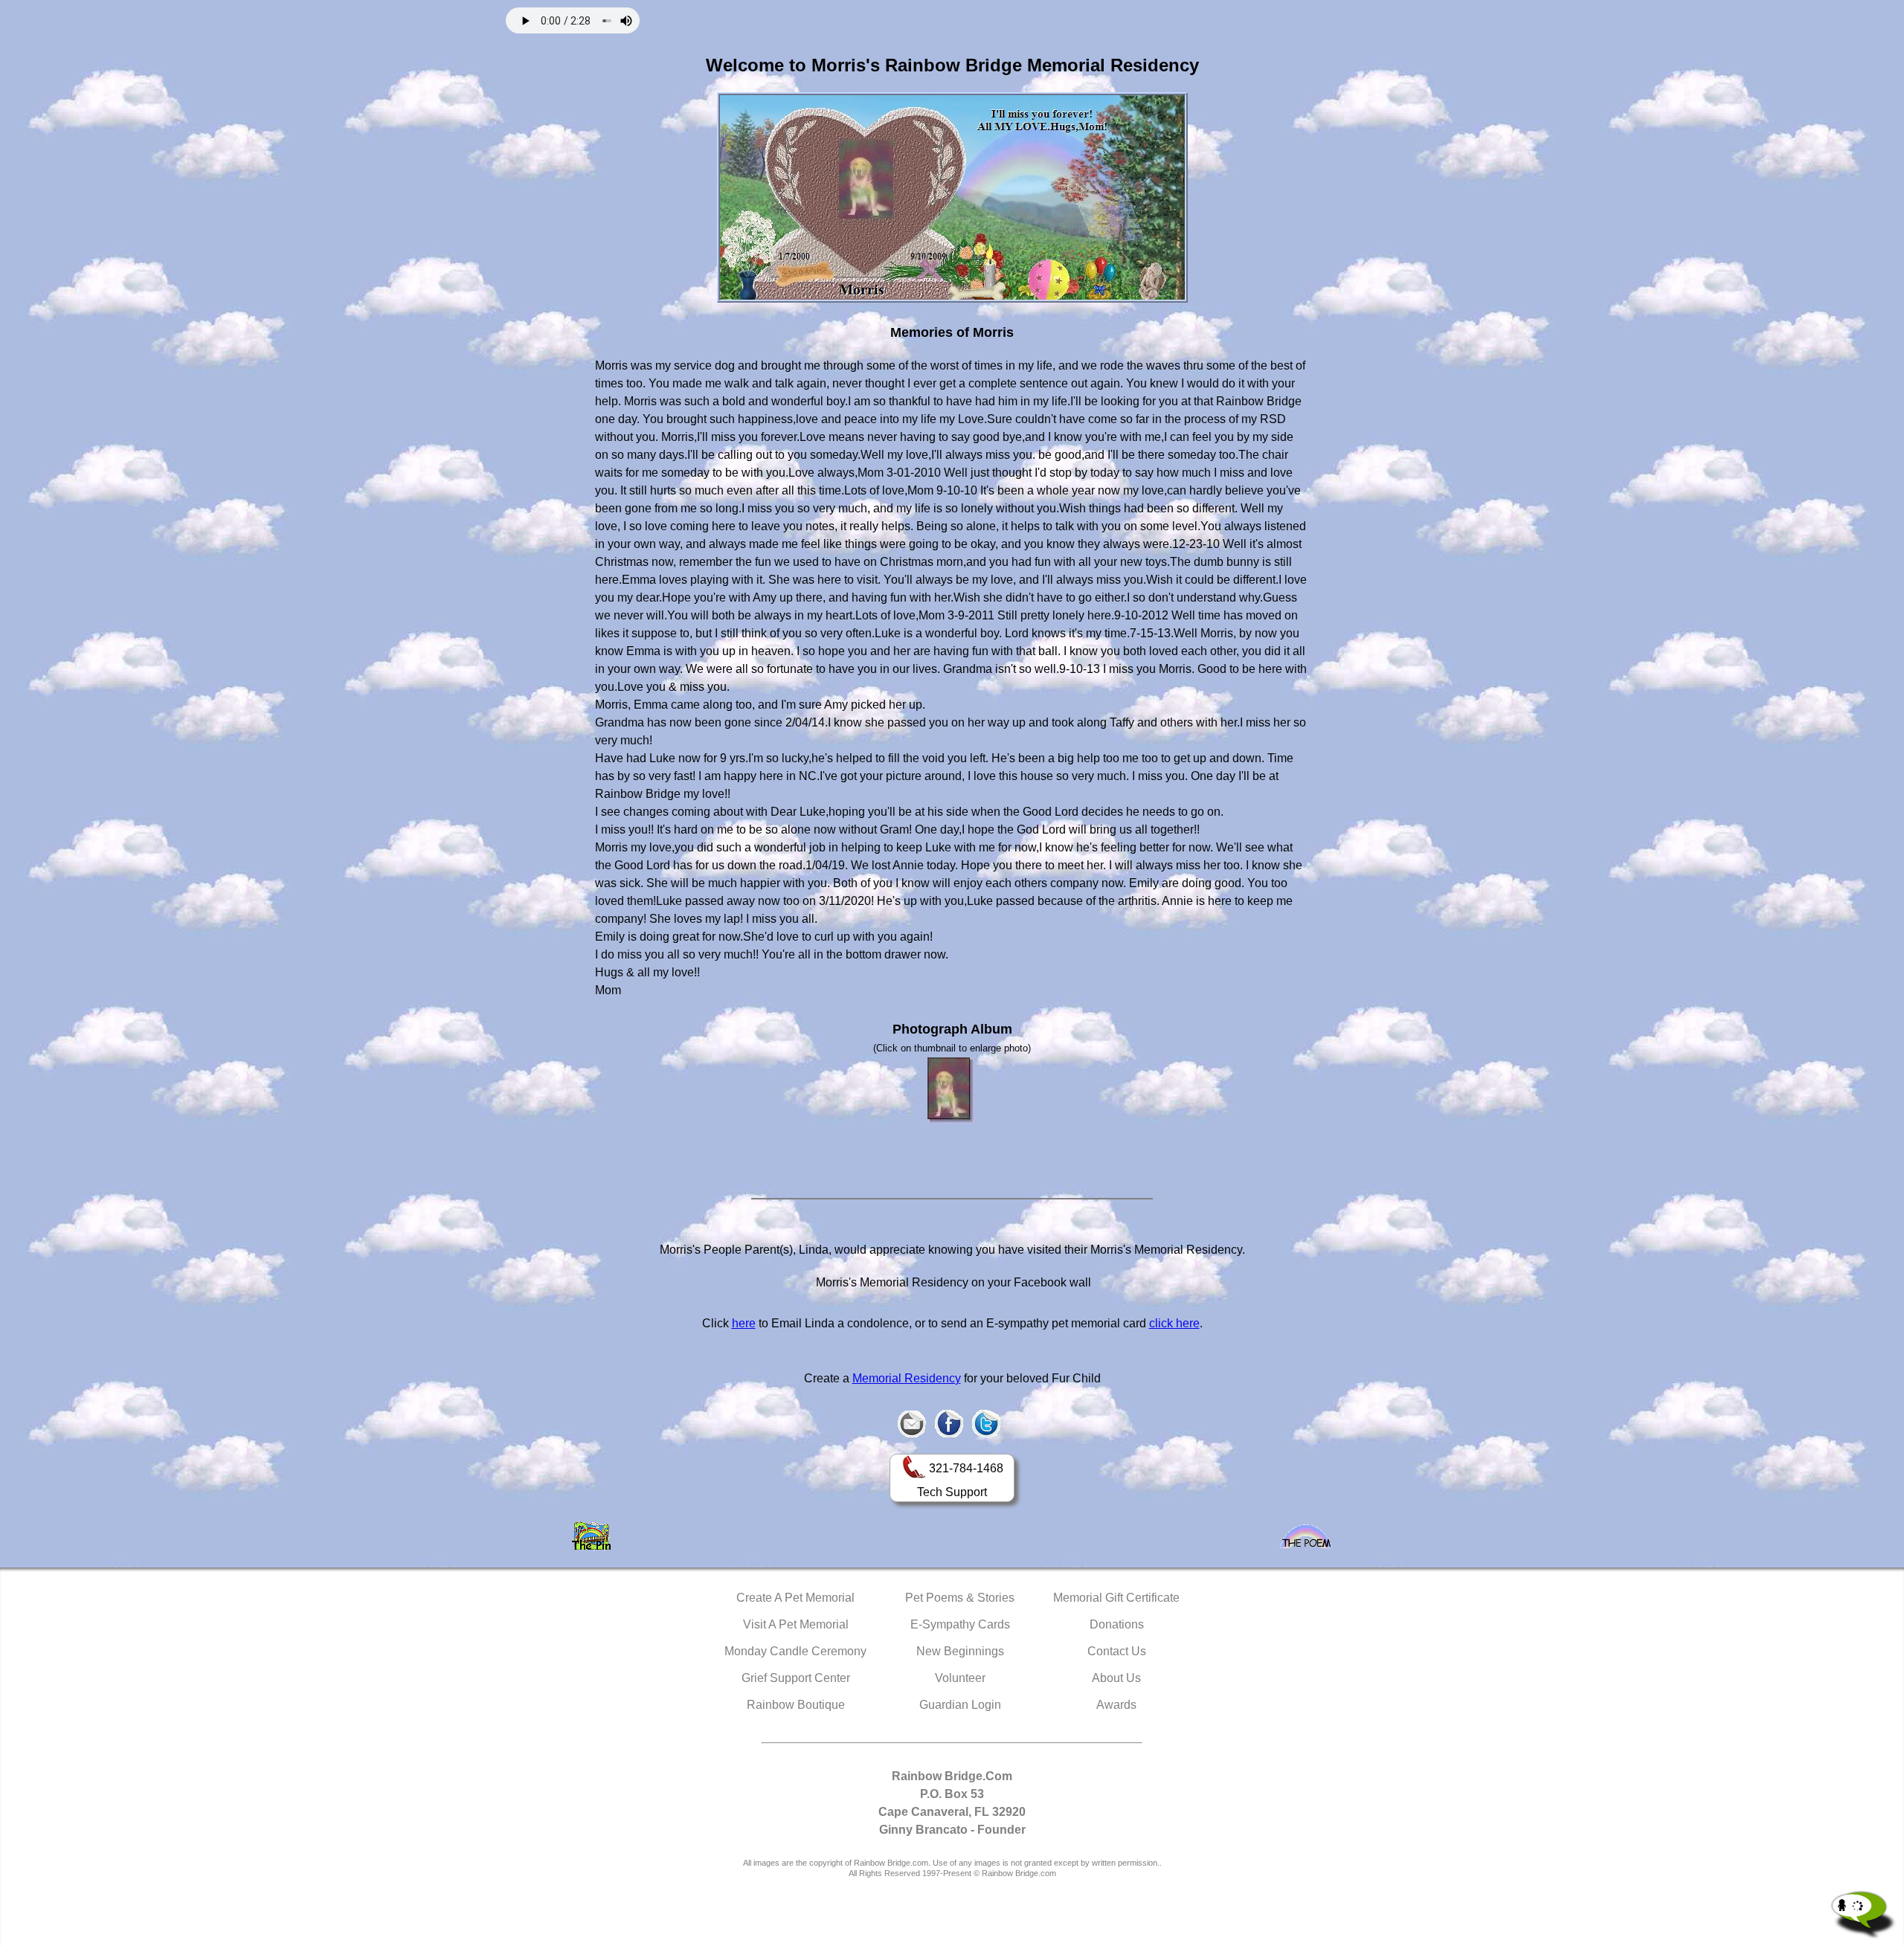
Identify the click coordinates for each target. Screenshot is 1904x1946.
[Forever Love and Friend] (951, 1090)
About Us (1116, 1678)
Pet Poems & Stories (960, 1598)
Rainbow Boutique (796, 1705)
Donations (1117, 1624)
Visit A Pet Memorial (796, 1624)
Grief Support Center (796, 1678)
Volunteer (960, 1678)
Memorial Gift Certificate (1116, 1598)
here (744, 1323)
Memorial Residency (907, 1378)
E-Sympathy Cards (960, 1624)
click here (1174, 1323)
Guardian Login (960, 1705)
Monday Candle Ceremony (795, 1651)
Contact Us (1117, 1651)
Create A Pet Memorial (795, 1598)
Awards (1116, 1705)
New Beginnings (960, 1651)
